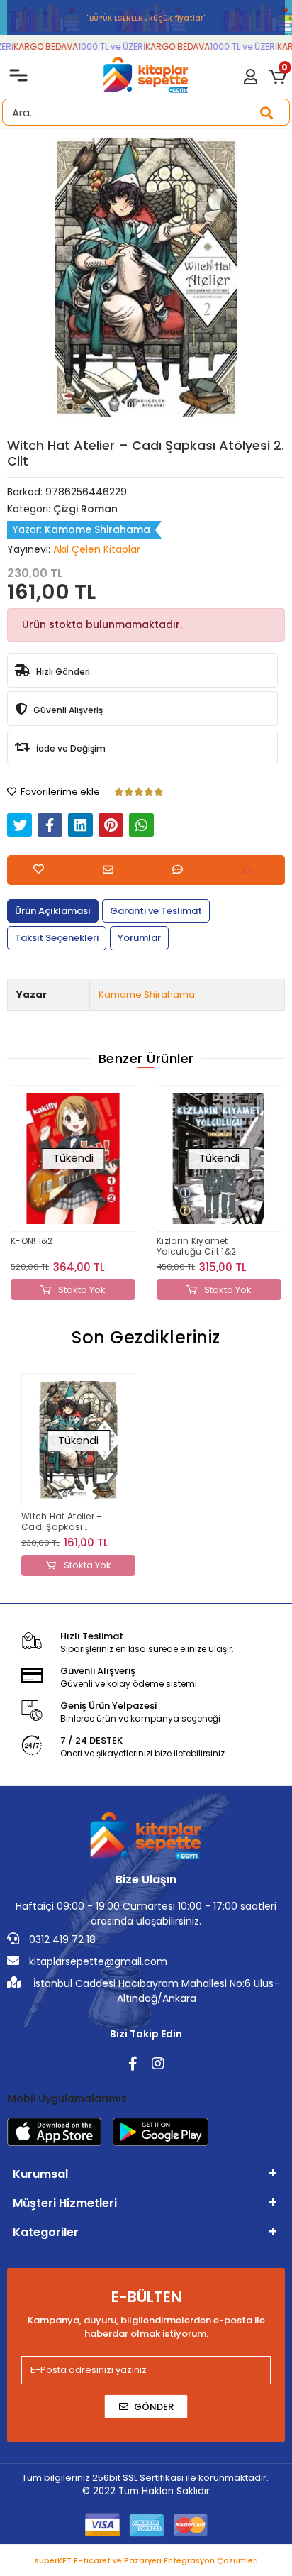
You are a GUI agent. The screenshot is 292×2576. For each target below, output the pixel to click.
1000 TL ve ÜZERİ (106, 46)
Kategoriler (46, 2232)
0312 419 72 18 (61, 1939)
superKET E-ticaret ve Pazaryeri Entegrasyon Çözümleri (146, 2560)
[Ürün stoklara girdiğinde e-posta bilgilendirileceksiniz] (251, 870)
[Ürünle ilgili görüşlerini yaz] (181, 870)
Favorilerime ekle (59, 792)
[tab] (53, 911)
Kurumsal (40, 2174)
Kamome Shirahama (147, 995)
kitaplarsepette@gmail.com (97, 1961)
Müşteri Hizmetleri (65, 2203)
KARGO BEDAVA (40, 46)
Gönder (154, 2407)
